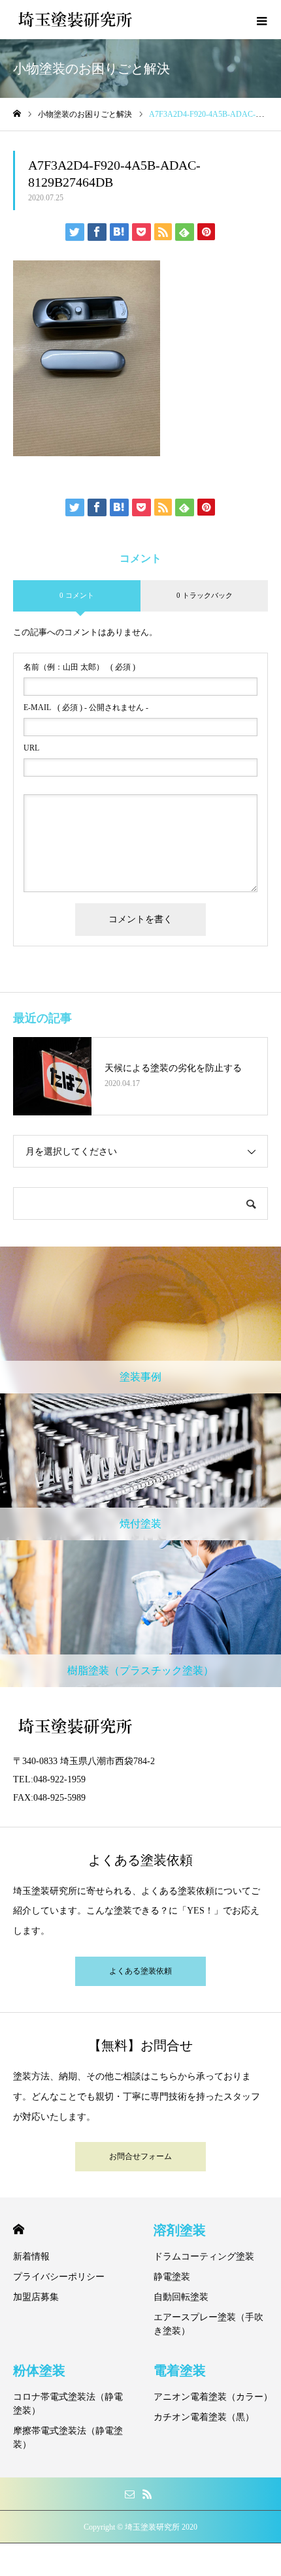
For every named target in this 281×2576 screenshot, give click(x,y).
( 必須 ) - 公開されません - (86, 707)
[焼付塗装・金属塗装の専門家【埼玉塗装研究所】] (75, 20)
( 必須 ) (79, 667)
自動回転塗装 (181, 2297)
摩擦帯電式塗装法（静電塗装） (68, 2438)
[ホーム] (17, 114)
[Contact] (129, 2494)
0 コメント (77, 595)
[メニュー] (261, 20)
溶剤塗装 (180, 2230)
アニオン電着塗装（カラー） (213, 2397)
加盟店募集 (36, 2297)
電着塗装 (180, 2370)
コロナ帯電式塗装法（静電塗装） (68, 2404)
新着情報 (31, 2257)
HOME (19, 2229)
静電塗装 (172, 2277)
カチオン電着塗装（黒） (204, 2417)
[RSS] (147, 2494)
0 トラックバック (205, 595)
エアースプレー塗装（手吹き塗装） (208, 2324)
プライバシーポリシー (59, 2277)
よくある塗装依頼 (140, 1971)
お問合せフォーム (140, 2156)
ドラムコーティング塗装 (204, 2257)
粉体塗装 (39, 2370)
